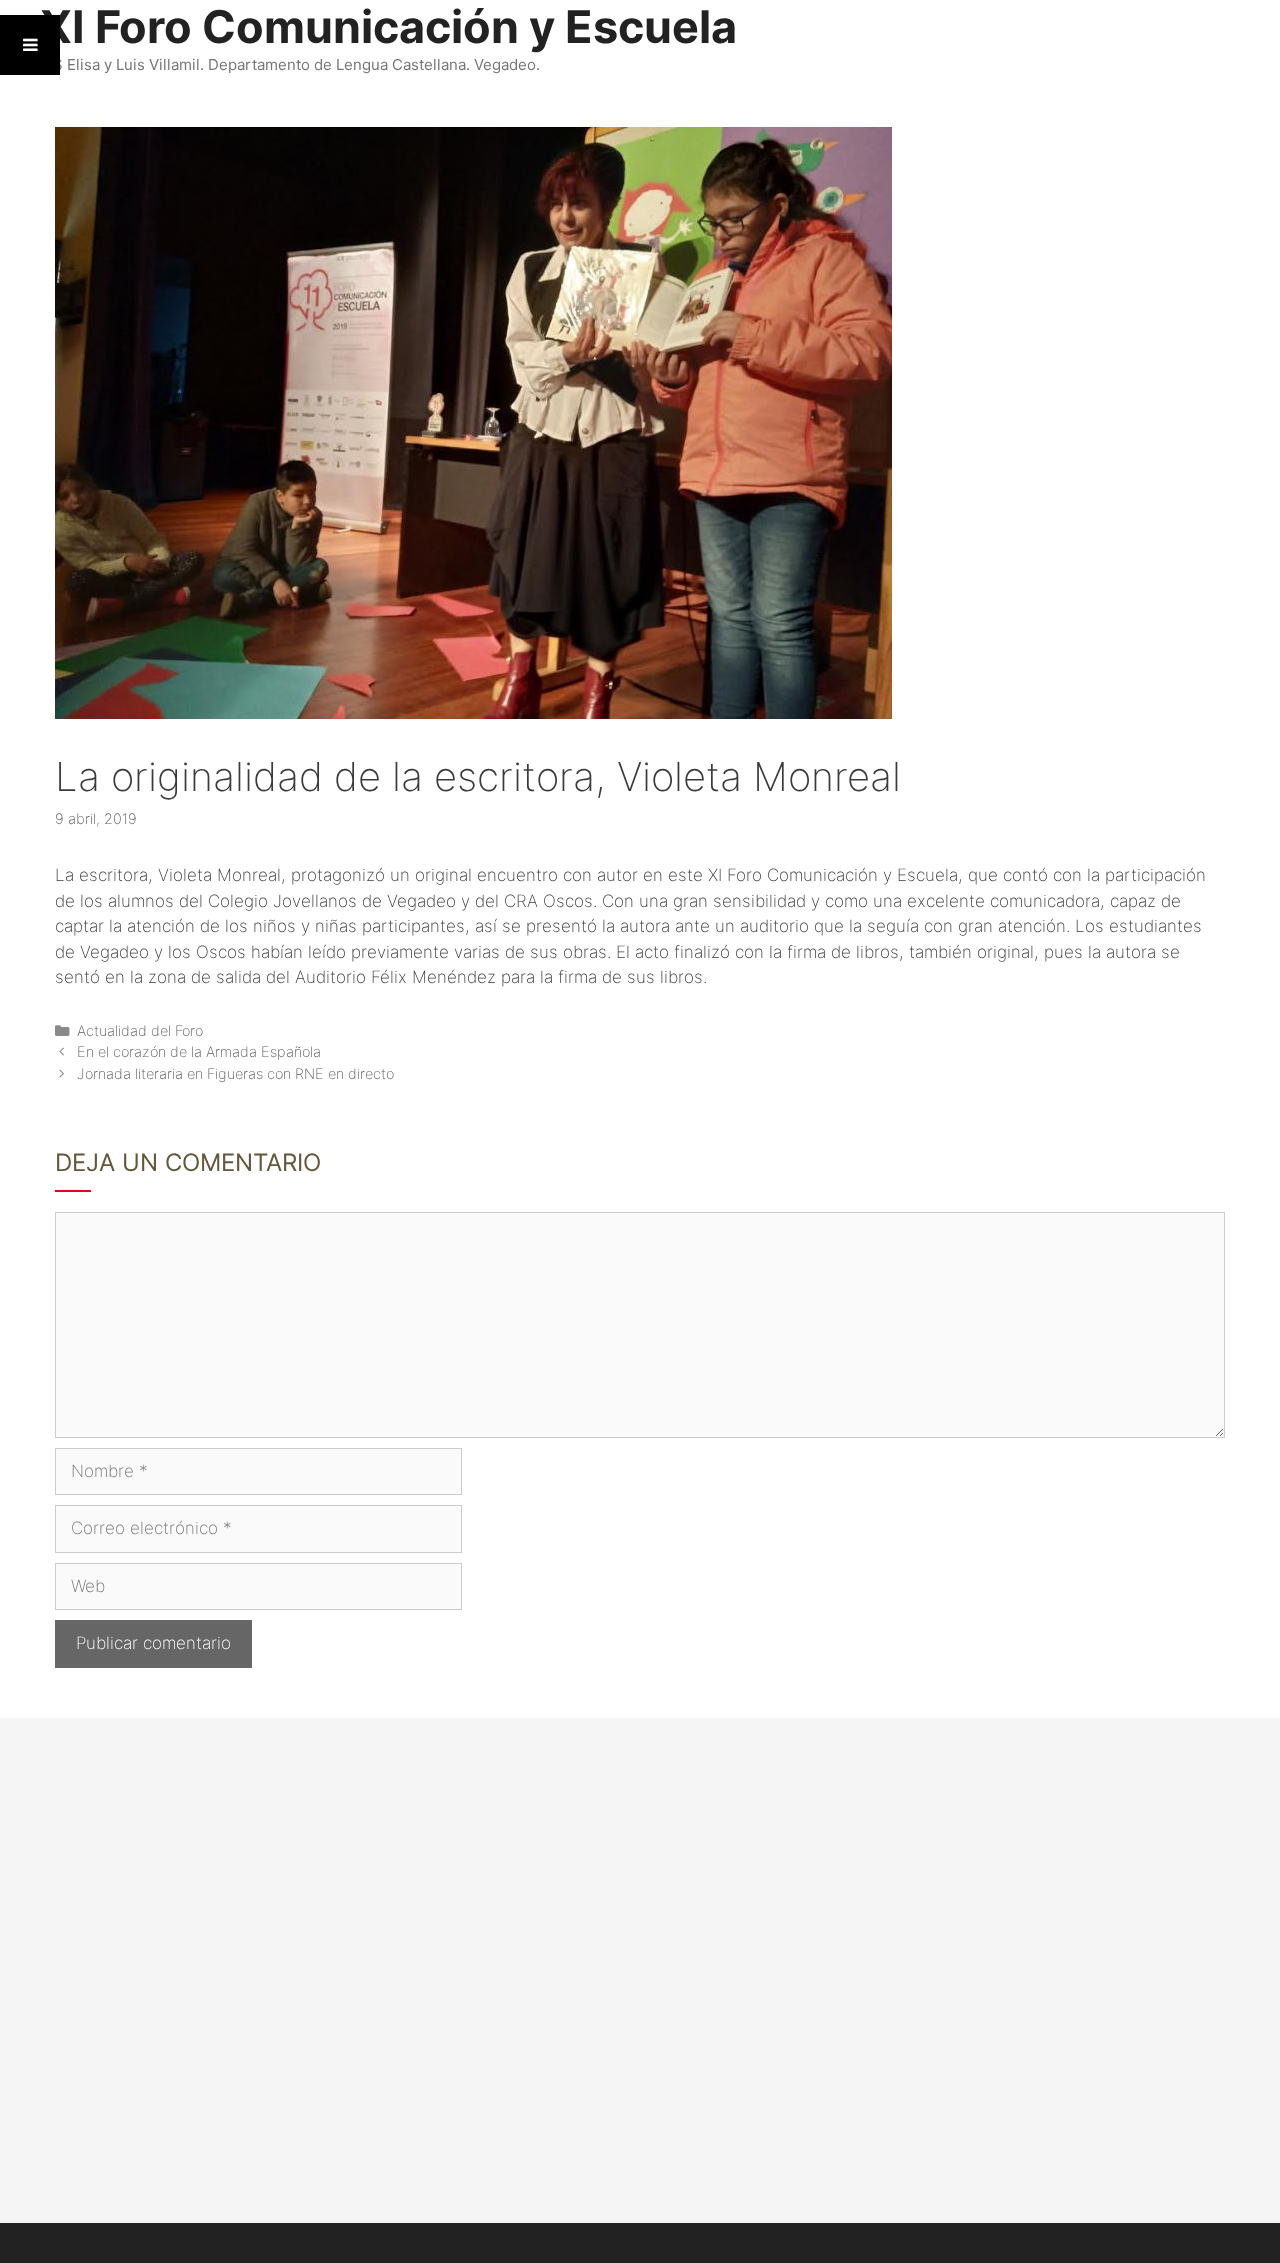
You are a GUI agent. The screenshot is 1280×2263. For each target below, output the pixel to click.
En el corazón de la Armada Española (199, 1051)
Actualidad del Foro (140, 1030)
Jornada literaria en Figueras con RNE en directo (235, 1073)
